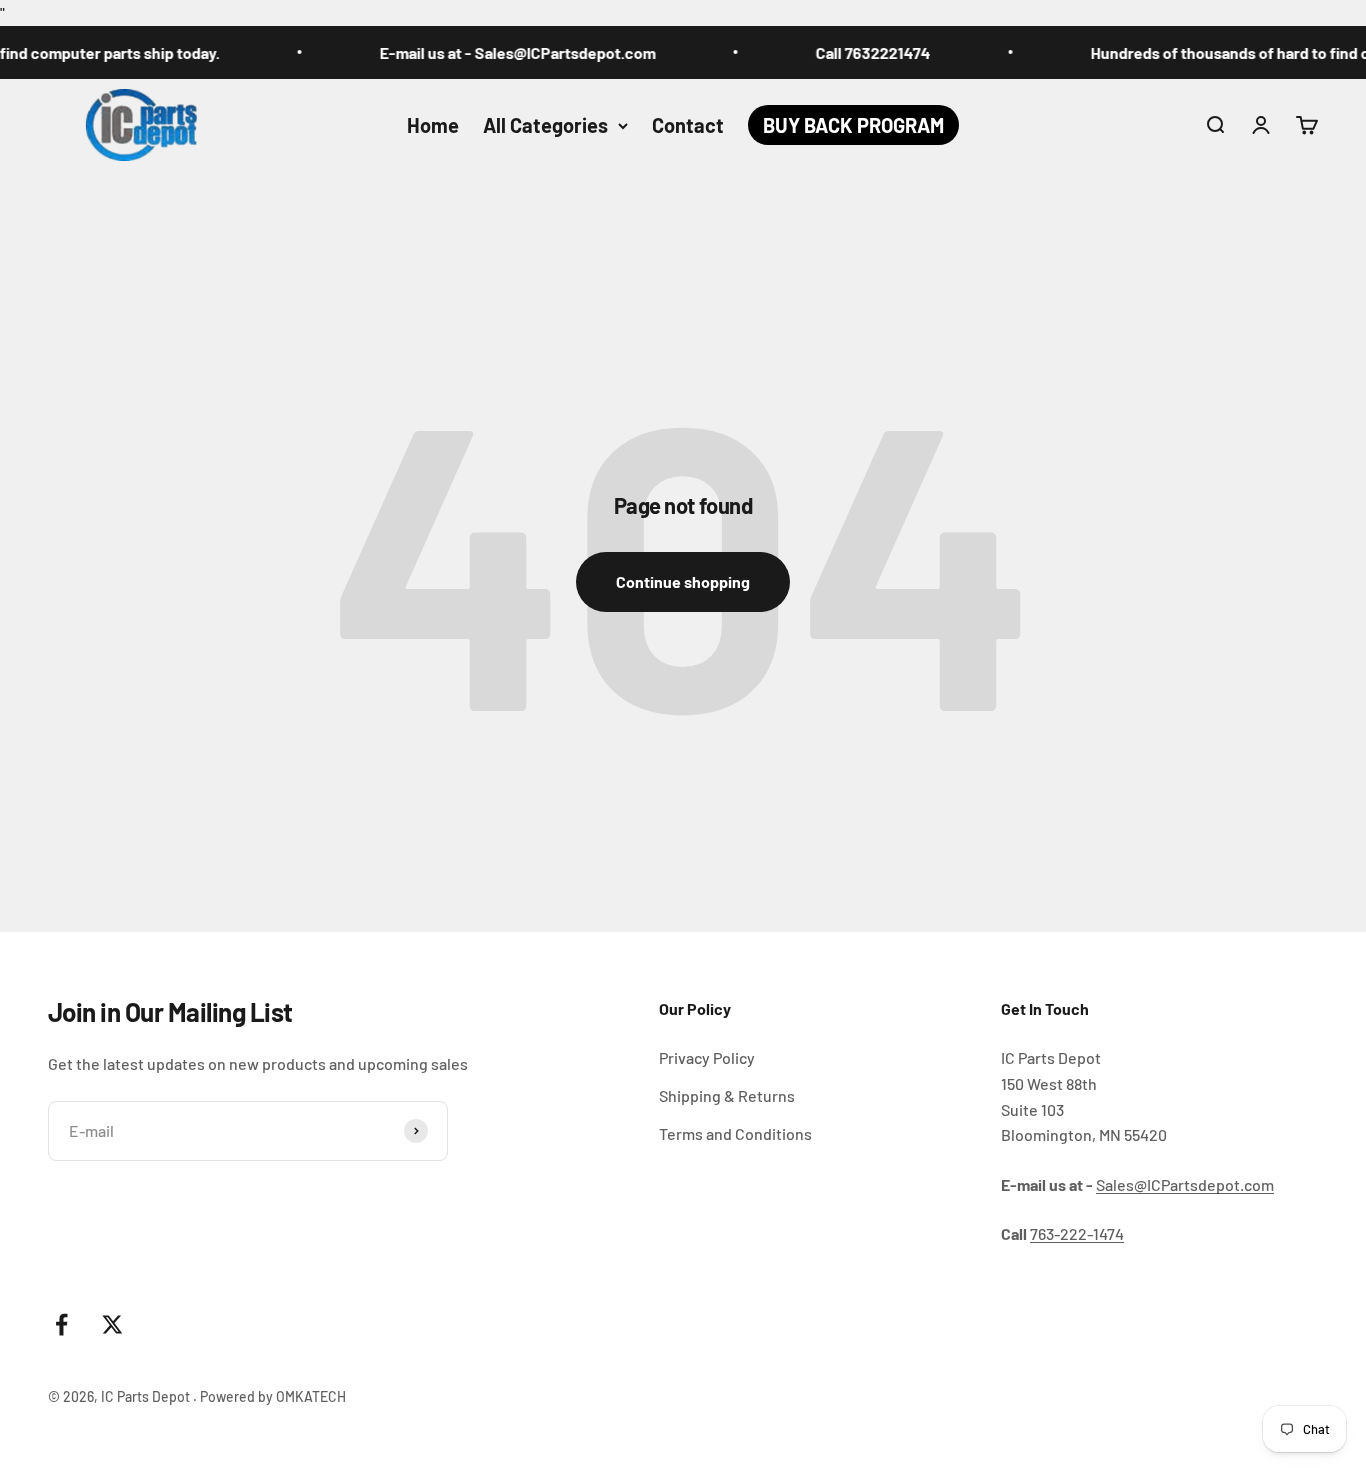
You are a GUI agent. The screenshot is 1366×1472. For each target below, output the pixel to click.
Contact (688, 125)
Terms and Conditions (735, 1133)
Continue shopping (683, 581)
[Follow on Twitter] (112, 1324)
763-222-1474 (1077, 1233)
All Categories (545, 125)
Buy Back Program (853, 125)
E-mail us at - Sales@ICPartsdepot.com (500, 52)
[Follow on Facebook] (61, 1324)
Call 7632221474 (855, 52)
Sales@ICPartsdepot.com (1185, 1184)
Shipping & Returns (727, 1095)
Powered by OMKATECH (273, 1396)
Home (433, 125)
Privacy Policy (707, 1057)
